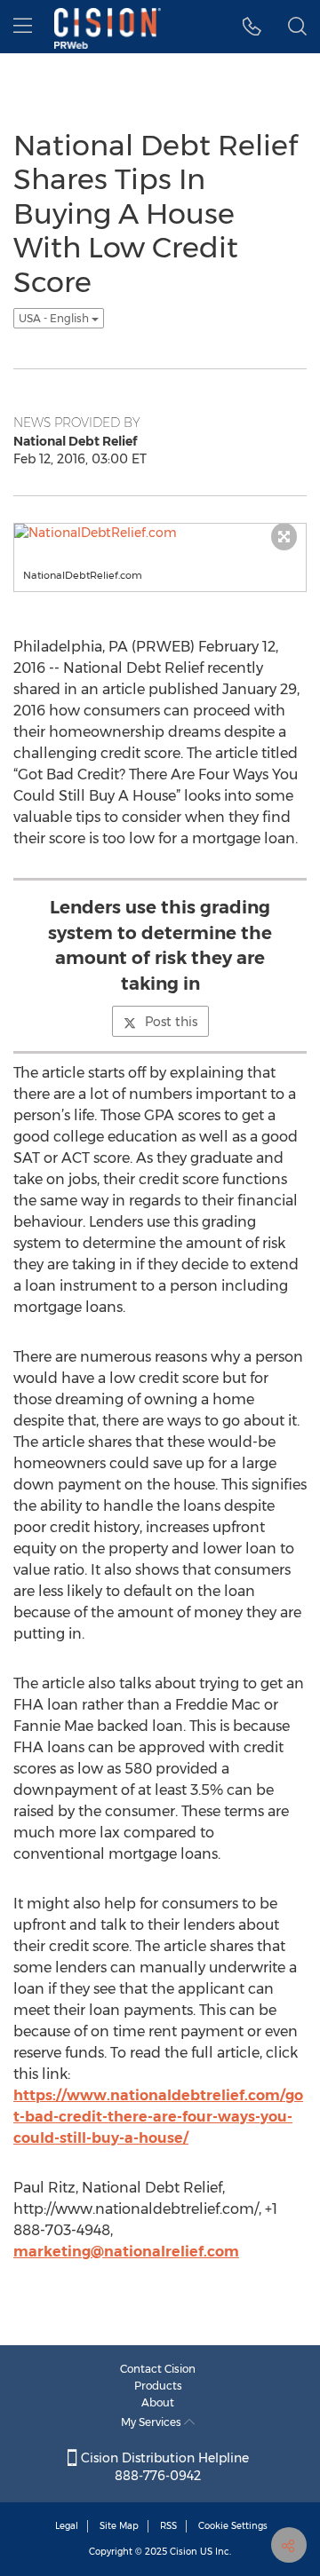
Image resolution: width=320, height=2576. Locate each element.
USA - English (55, 318)
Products (158, 2386)
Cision (184, 2552)
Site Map (119, 2526)
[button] (252, 27)
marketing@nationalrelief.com (126, 2252)
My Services (152, 2422)
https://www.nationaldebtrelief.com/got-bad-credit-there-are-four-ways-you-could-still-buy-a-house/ (158, 2117)
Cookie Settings (233, 2526)
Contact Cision (158, 2369)
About (158, 2402)
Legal (67, 2526)
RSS (168, 2526)
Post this (171, 1022)
